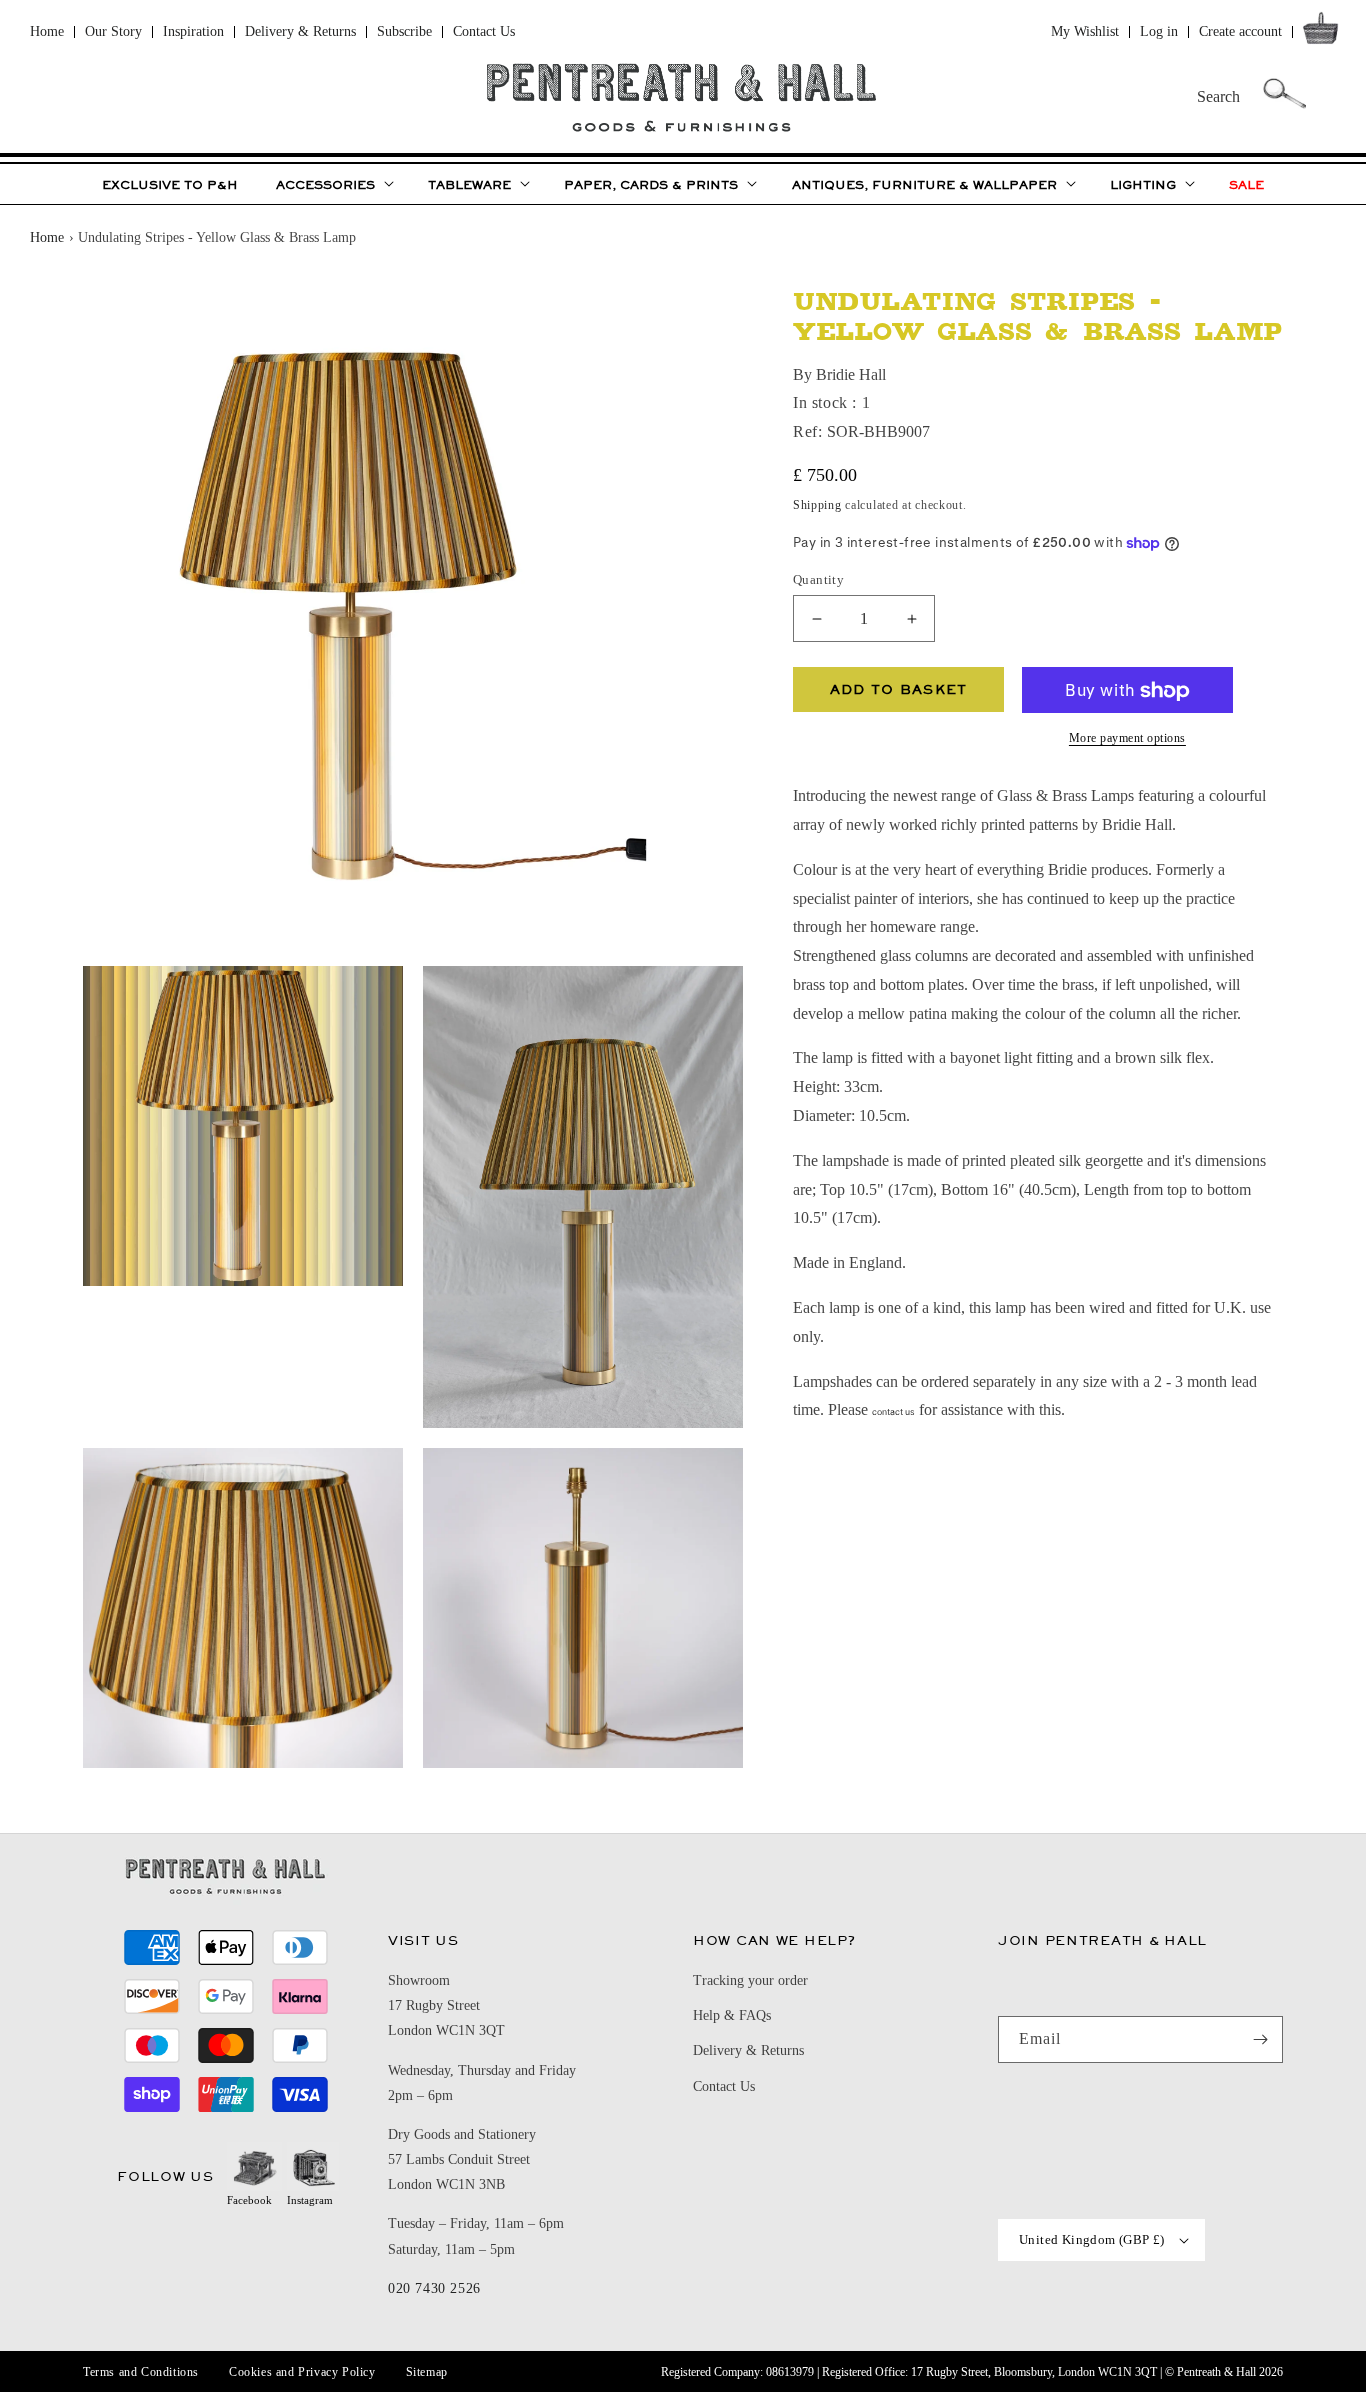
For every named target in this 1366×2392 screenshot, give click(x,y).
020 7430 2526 (434, 2288)
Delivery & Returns (300, 31)
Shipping (817, 506)
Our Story (113, 31)
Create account (1240, 31)
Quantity (818, 579)
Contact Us (484, 31)
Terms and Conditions (141, 2372)
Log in (1159, 31)
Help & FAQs (732, 2015)
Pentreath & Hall (1216, 2372)
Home (47, 31)
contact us (893, 1413)
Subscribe (404, 31)
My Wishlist (1085, 31)
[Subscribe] (1260, 2039)
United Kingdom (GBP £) (1092, 2239)
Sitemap (427, 2372)
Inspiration (193, 31)
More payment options (1127, 739)
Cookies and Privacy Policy (302, 2372)
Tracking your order (750, 1980)
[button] (1324, 32)
